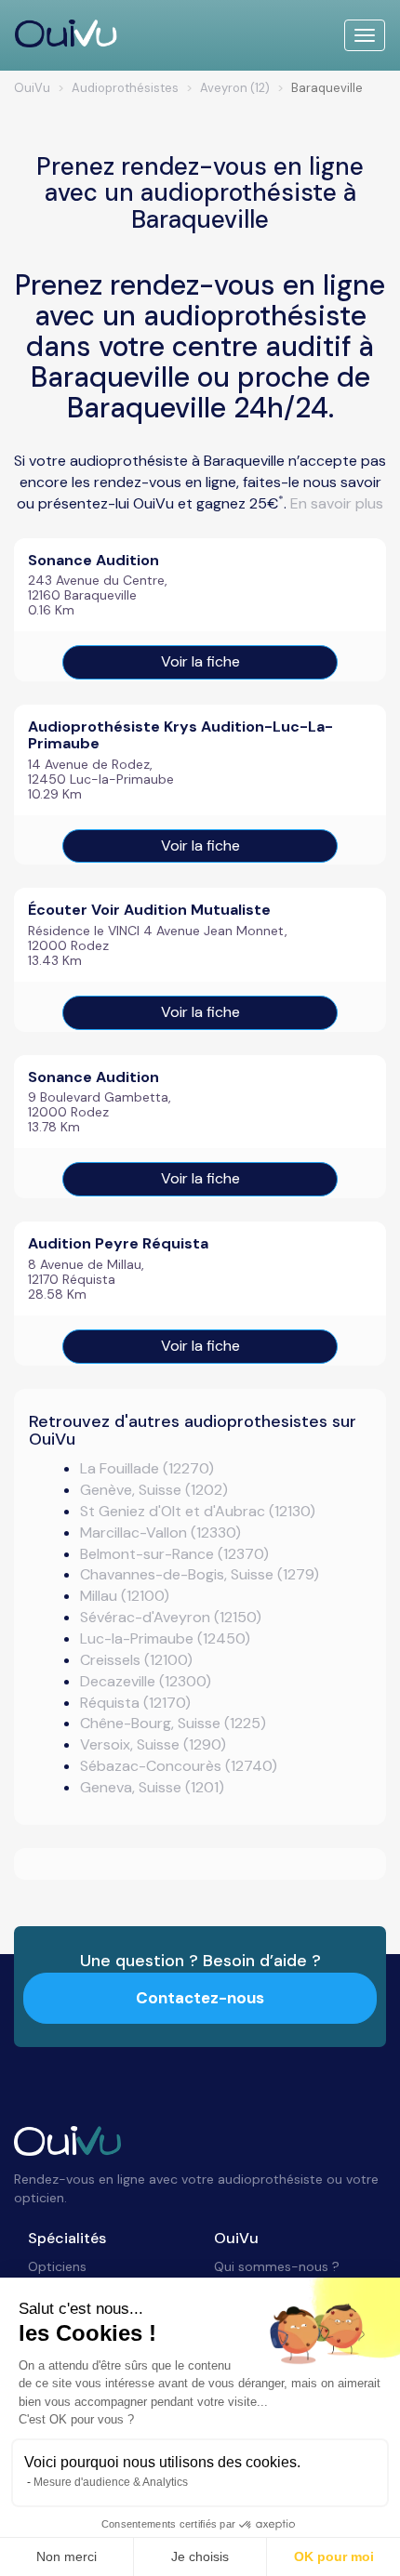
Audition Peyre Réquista (118, 1243)
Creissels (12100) (136, 1660)
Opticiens (57, 2266)
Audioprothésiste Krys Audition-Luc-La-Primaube (180, 735)
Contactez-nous (200, 1998)
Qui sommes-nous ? (277, 2266)
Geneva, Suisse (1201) (152, 1787)
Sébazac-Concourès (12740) (179, 1766)
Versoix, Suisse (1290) (153, 1744)
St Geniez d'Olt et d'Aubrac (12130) (198, 1511)
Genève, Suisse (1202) (154, 1490)
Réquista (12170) (135, 1703)
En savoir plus (337, 503)
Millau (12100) (125, 1596)
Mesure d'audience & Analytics (111, 2482)
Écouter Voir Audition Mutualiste (149, 910)
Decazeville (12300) (146, 1681)
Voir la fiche (200, 661)
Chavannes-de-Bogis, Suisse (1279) (200, 1574)
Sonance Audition (93, 560)
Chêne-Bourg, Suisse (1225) (173, 1723)
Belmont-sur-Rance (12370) (174, 1554)
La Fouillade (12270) (147, 1468)
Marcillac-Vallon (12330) (160, 1532)
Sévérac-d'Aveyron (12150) (171, 1617)
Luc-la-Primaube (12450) (165, 1638)
